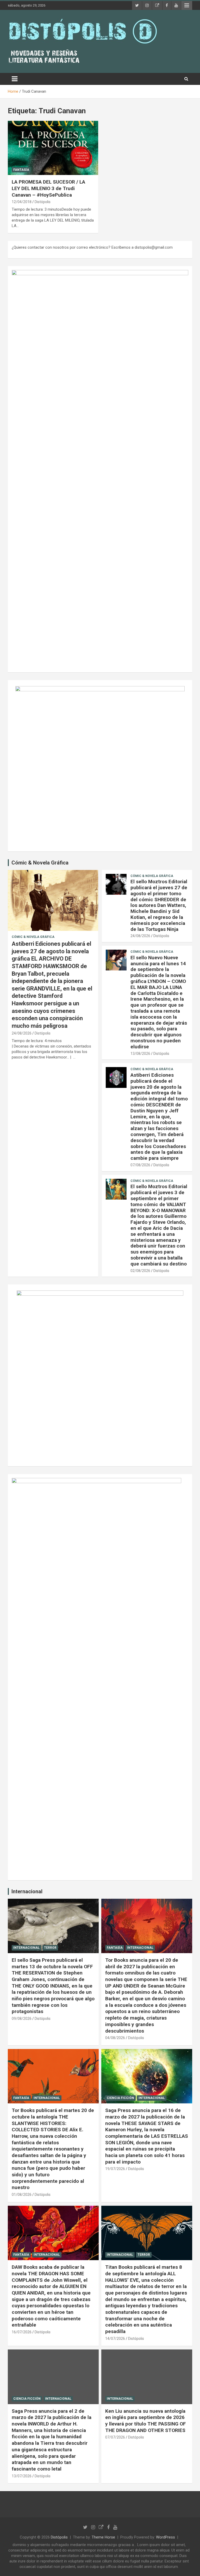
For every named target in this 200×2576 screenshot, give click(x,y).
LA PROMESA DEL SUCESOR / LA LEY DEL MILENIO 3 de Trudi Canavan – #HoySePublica (48, 188)
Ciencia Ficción (120, 2098)
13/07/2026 (22, 2476)
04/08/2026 (115, 2038)
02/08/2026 (140, 1271)
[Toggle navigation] (15, 79)
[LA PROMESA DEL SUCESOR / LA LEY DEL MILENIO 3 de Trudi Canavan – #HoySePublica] (53, 148)
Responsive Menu (187, 5)
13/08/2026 (140, 1054)
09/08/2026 (22, 2019)
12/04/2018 (22, 202)
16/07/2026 (22, 2332)
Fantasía (21, 170)
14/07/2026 (115, 2339)
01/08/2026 (22, 2195)
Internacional (27, 1891)
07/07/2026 (115, 2437)
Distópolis (43, 202)
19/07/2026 (115, 2169)
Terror (50, 1948)
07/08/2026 (140, 1165)
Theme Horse (103, 2537)
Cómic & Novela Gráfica (40, 863)
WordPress (165, 2537)
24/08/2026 (22, 1033)
